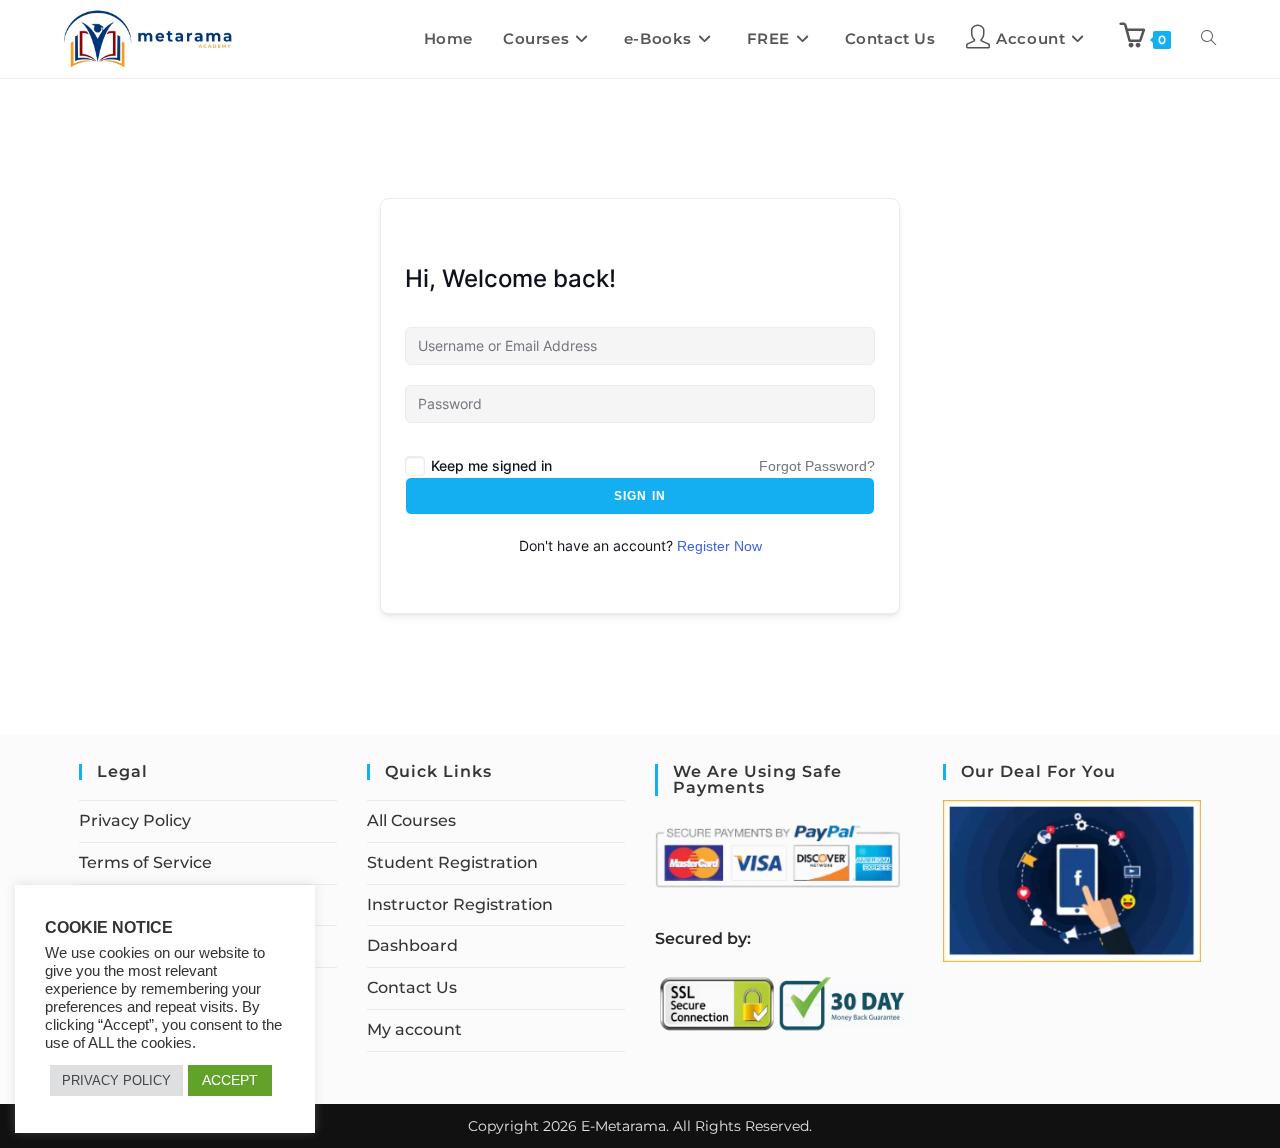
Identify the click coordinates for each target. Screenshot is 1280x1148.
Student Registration (452, 862)
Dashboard (412, 945)
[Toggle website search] (1208, 39)
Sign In (640, 496)
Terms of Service (145, 862)
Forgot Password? (817, 466)
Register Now (719, 546)
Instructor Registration (460, 904)
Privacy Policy (135, 820)
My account (414, 1029)
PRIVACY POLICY (116, 1080)
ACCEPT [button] (230, 1080)
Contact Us (412, 987)
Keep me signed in (491, 465)
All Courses (411, 820)
